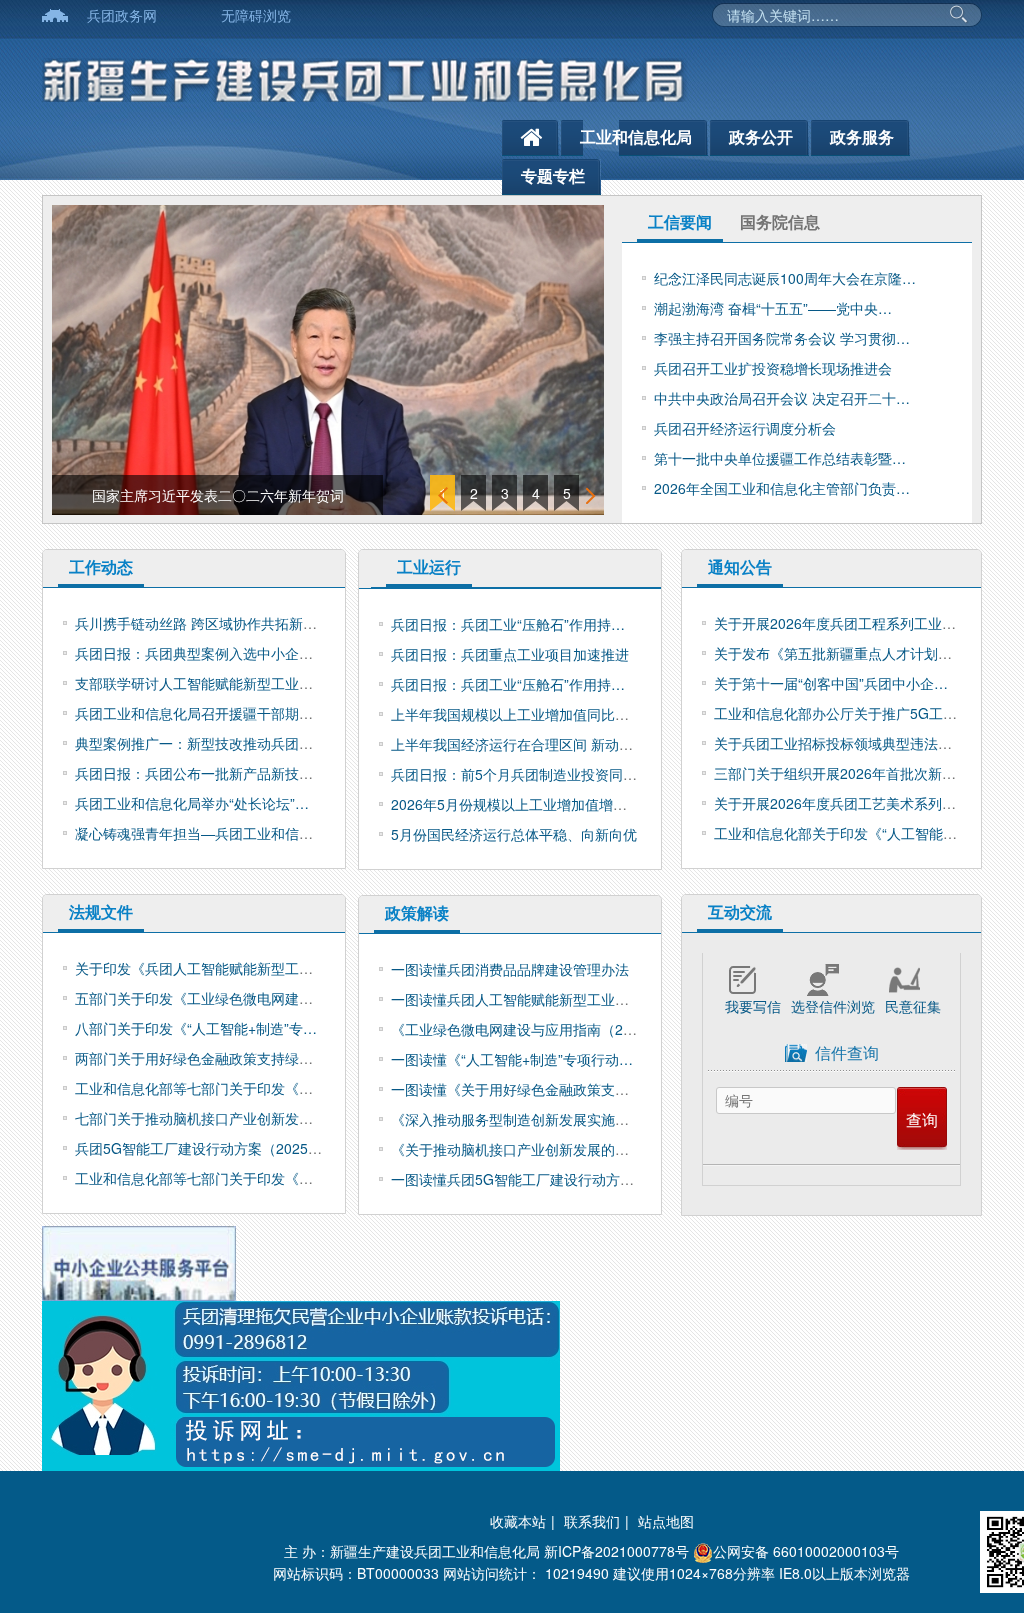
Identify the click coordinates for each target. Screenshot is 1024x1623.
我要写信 (753, 1006)
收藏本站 (518, 1521)
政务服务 (862, 136)
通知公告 (740, 566)
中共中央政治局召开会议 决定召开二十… (782, 398)
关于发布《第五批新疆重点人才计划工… (840, 653)
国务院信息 (780, 221)
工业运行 (429, 566)
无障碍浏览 (256, 15)
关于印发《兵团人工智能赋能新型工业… (201, 968)
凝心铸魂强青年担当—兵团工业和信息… (201, 833)
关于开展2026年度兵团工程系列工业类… (842, 623)
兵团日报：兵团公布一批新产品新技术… (201, 773)
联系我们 (592, 1521)
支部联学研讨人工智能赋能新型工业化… (201, 683)
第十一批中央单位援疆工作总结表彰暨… (780, 458)
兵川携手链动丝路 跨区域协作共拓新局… (203, 623)
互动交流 (740, 911)
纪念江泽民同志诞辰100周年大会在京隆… (785, 278)
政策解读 (417, 912)
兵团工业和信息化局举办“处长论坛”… (192, 803)
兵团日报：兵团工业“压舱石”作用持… (508, 624)
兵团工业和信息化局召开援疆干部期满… (201, 713)
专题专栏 (553, 175)
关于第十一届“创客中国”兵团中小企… (831, 683)
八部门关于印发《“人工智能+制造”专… (196, 1028)
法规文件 (101, 911)
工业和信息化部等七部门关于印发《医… (201, 1178)
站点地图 (666, 1521)
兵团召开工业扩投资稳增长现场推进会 (773, 368)
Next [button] (592, 495)
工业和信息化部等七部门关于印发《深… (201, 1088)
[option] (328, 360)
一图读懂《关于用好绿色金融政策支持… (517, 1089)
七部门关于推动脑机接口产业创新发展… (201, 1118)
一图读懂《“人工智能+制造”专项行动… (512, 1059)
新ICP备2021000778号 (616, 1551)
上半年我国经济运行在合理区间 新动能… (519, 744)
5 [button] (567, 493)
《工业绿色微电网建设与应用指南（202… (522, 1029)
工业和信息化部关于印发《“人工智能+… (839, 833)
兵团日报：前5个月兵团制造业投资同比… (521, 774)
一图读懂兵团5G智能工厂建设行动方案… (519, 1179)
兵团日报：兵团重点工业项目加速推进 (510, 654)
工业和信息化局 (636, 136)
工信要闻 (680, 221)
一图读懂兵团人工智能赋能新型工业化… (517, 999)
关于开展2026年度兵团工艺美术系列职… (842, 803)
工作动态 (101, 566)
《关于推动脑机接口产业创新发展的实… (517, 1149)
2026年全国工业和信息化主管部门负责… (782, 488)
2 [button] (474, 493)
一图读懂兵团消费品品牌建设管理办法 (510, 969)
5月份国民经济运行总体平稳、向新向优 (514, 834)
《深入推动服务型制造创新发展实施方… (517, 1119)
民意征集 (913, 1006)
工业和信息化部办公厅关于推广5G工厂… (842, 713)
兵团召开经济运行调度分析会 (745, 428)
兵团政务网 (122, 15)
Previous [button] (444, 495)
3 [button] (505, 493)
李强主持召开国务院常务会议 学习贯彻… (782, 338)
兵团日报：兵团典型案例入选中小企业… (201, 653)
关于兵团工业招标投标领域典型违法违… (840, 743)
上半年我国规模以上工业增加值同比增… (517, 714)
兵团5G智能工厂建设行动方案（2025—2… (209, 1148)
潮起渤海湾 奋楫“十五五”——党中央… (773, 308)
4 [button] (536, 493)
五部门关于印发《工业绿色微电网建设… (201, 998)
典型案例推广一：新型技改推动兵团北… (201, 743)
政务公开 (761, 136)
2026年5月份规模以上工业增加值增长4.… (522, 804)
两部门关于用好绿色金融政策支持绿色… (201, 1058)
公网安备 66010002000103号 (806, 1551)
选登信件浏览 (833, 1006)
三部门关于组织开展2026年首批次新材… (842, 773)
